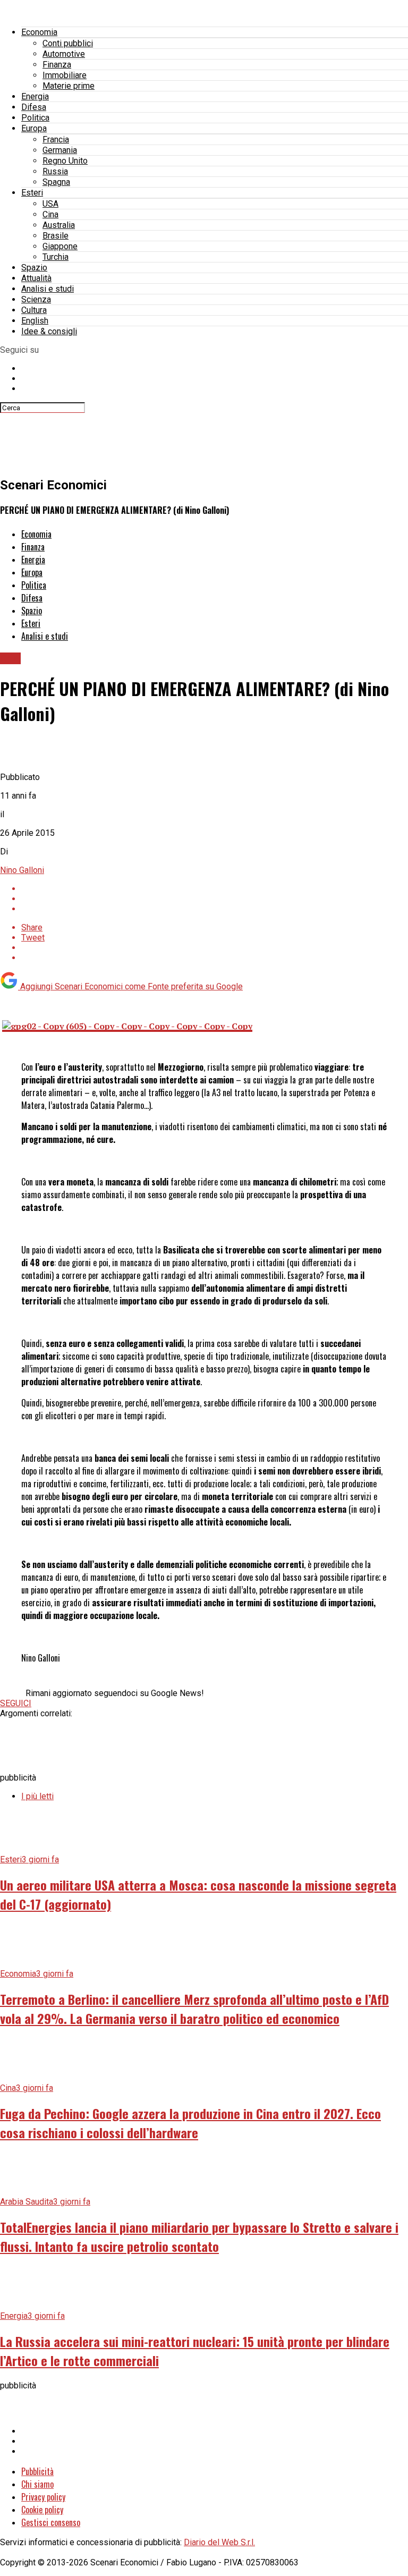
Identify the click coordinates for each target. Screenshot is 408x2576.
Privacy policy (43, 2497)
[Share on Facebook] (215, 889)
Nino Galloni (22, 870)
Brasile (56, 236)
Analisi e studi (48, 289)
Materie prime (69, 86)
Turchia (56, 257)
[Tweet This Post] (215, 899)
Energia (35, 96)
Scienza (36, 299)
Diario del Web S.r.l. (219, 2542)
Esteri (32, 193)
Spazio (34, 268)
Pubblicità (37, 2471)
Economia (39, 32)
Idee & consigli (49, 331)
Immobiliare (65, 75)
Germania (60, 150)
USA (50, 204)
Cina (50, 214)
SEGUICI (16, 1703)
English (35, 321)
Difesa (34, 107)
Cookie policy (42, 2510)
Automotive (64, 54)
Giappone (60, 246)
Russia (55, 171)
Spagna (56, 182)
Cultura (34, 310)
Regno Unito (65, 161)
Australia (59, 225)
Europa (34, 128)
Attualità (36, 278)
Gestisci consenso (51, 2522)
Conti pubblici (68, 43)
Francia (56, 139)
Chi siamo (37, 2484)
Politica (35, 118)
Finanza (57, 65)
